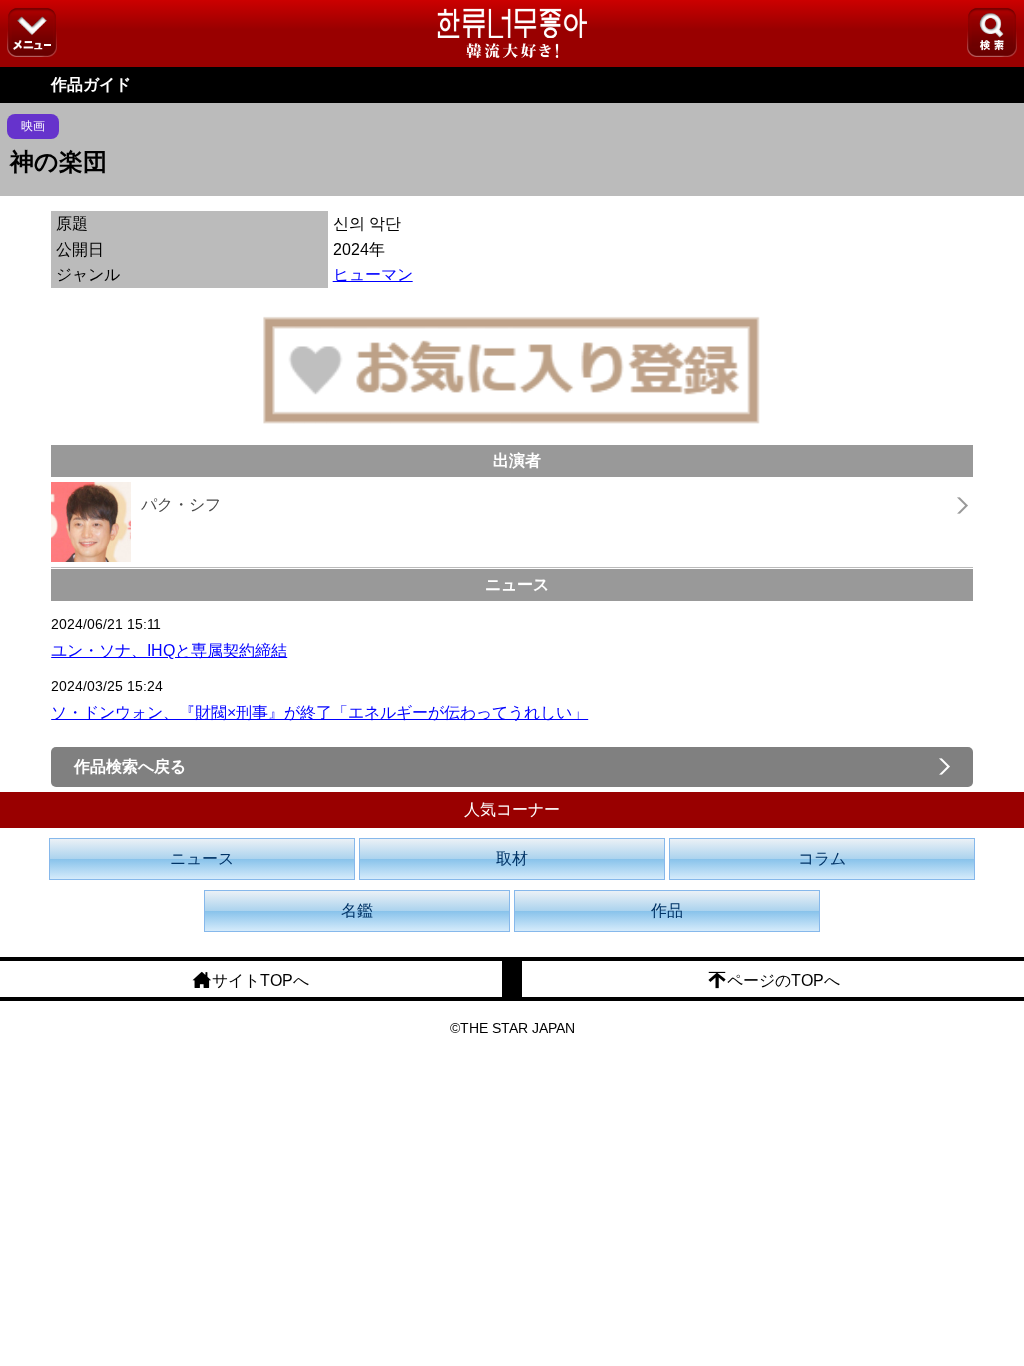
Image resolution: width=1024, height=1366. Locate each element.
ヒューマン (373, 274)
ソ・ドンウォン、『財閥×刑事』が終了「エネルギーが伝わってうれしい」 (319, 712)
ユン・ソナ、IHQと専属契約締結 (169, 650)
